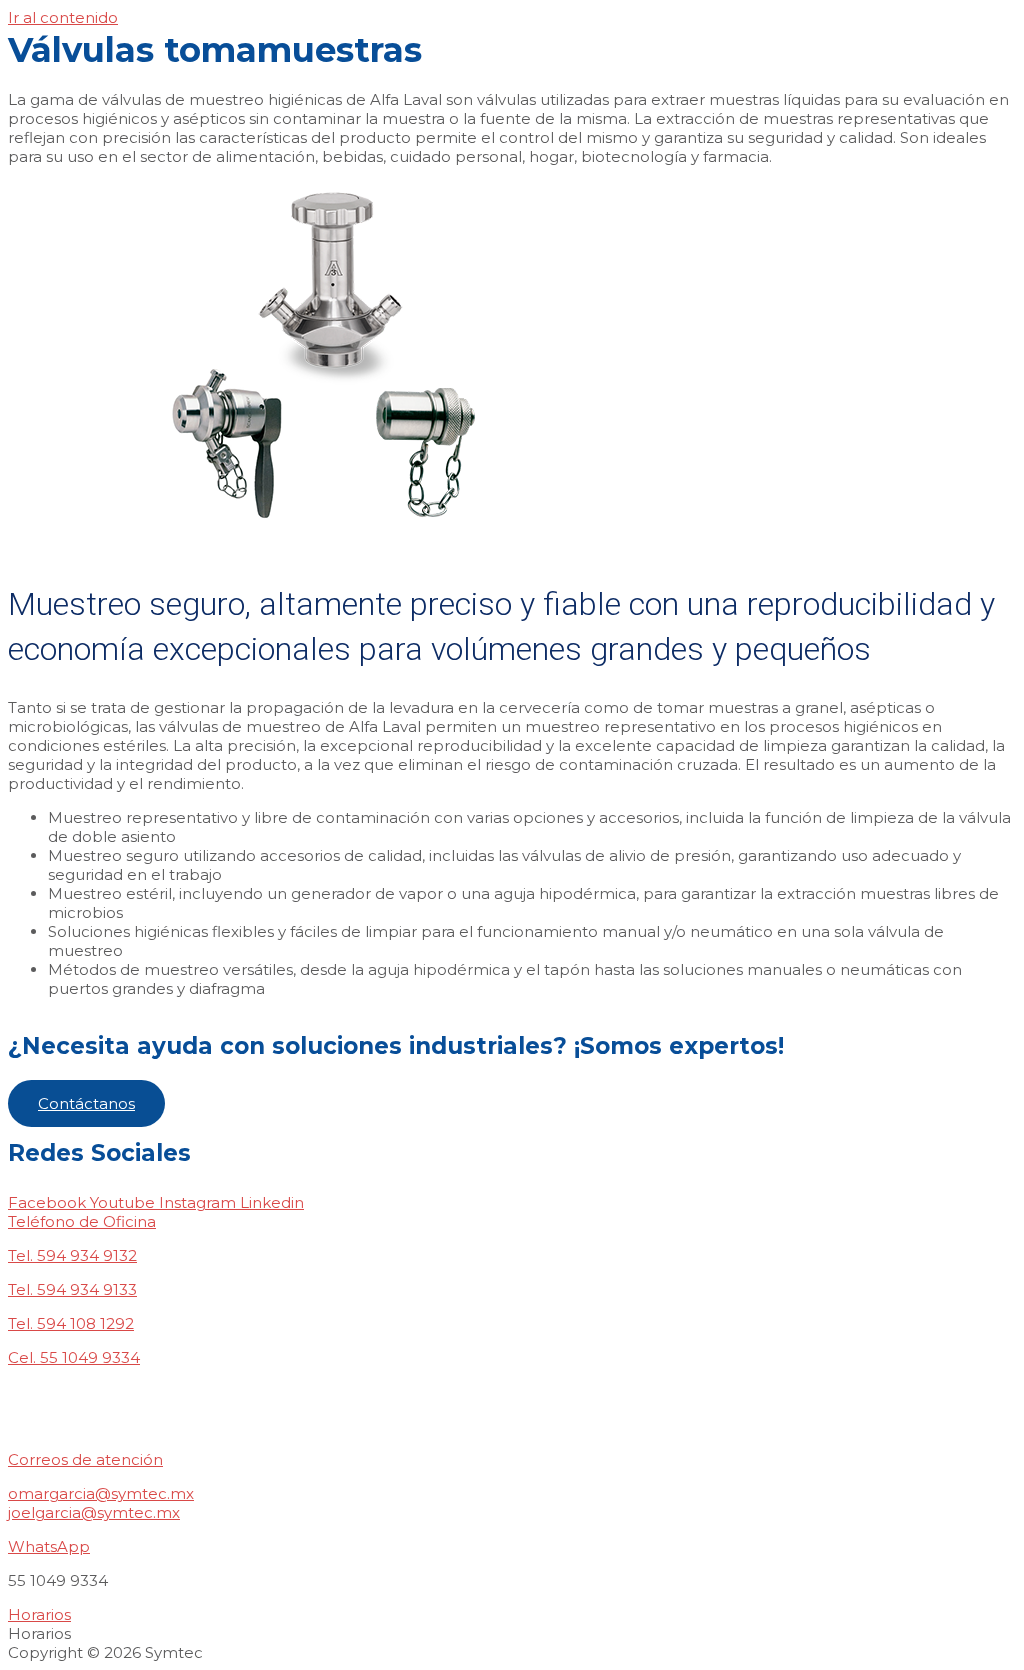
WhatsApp (49, 1546)
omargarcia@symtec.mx (101, 1493)
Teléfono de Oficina (82, 1221)
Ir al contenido (63, 17)
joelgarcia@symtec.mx (94, 1512)
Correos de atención (85, 1459)
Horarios (39, 1614)
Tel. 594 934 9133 (72, 1289)
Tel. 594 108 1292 (71, 1323)
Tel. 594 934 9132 (72, 1255)
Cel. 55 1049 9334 (74, 1357)
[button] (86, 1103)
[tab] (512, 1221)
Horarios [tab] (39, 1633)
